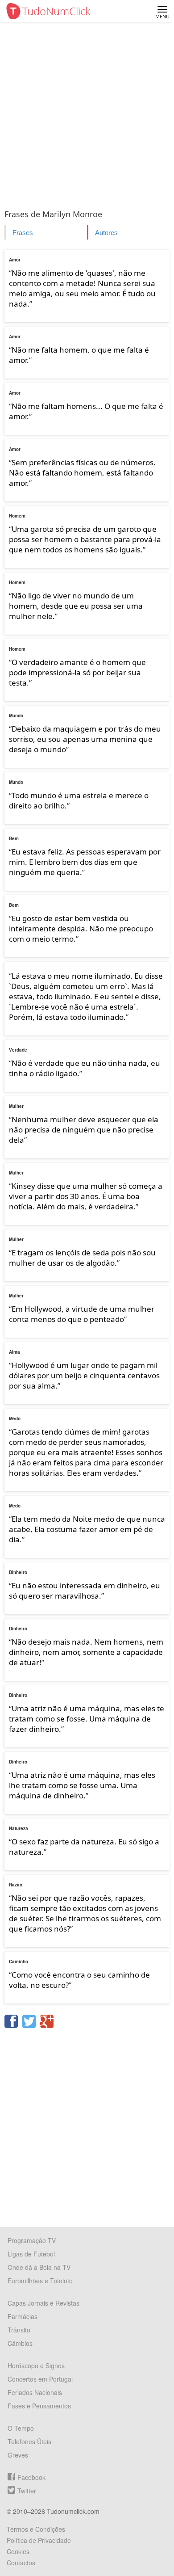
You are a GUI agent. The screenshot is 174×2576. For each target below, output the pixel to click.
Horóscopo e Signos (36, 2366)
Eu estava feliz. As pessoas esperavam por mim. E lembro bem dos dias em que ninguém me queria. (85, 862)
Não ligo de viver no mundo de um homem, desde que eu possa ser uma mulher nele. (76, 606)
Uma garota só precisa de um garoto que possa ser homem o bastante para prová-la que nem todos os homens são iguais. (85, 539)
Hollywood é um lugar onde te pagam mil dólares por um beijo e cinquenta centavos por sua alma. (84, 1375)
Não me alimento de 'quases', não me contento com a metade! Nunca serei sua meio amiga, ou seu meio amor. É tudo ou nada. (82, 288)
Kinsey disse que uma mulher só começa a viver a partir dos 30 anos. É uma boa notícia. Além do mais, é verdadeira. (86, 1196)
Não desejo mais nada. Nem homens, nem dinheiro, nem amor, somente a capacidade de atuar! (86, 1652)
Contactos (21, 2563)
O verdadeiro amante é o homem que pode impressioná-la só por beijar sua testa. (77, 672)
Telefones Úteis (29, 2441)
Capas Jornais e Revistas (43, 2303)
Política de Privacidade (39, 2540)
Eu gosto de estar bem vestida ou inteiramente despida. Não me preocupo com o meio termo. (81, 928)
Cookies (18, 2551)
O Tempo (21, 2428)
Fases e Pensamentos (39, 2406)
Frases (23, 233)
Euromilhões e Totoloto (40, 2281)
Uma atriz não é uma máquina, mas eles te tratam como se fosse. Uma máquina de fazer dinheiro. (87, 1719)
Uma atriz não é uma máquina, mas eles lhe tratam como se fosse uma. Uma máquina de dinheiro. (82, 1785)
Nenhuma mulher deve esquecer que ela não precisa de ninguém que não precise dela (84, 1130)
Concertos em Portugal (40, 2379)
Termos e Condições (36, 2529)
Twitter (27, 2491)
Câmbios (20, 2343)
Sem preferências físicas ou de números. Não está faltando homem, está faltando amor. (82, 473)
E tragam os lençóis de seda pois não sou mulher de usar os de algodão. (82, 1258)
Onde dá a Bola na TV (39, 2267)
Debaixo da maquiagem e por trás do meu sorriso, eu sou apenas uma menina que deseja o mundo (85, 739)
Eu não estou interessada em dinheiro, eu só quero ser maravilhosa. (85, 1591)
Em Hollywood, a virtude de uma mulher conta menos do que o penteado (82, 1314)
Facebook (31, 2477)
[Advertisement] (87, 114)
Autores (106, 233)
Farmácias (23, 2316)
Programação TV (32, 2240)
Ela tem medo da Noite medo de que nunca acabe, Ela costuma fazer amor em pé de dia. (87, 1529)
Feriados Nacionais (35, 2392)
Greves (18, 2455)
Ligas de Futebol (31, 2254)
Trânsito (19, 2330)
